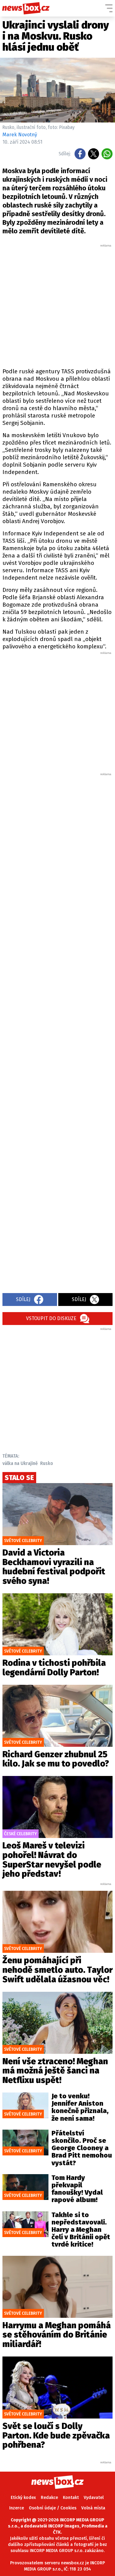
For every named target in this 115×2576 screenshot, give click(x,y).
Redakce (49, 2498)
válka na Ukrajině (20, 1463)
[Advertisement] (57, 305)
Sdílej (23, 1299)
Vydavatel (94, 2498)
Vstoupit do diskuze (51, 1318)
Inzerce (17, 2508)
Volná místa (93, 2508)
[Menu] (109, 8)
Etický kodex (23, 2498)
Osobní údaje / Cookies (53, 2508)
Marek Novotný (20, 135)
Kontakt (71, 2498)
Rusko (47, 1463)
